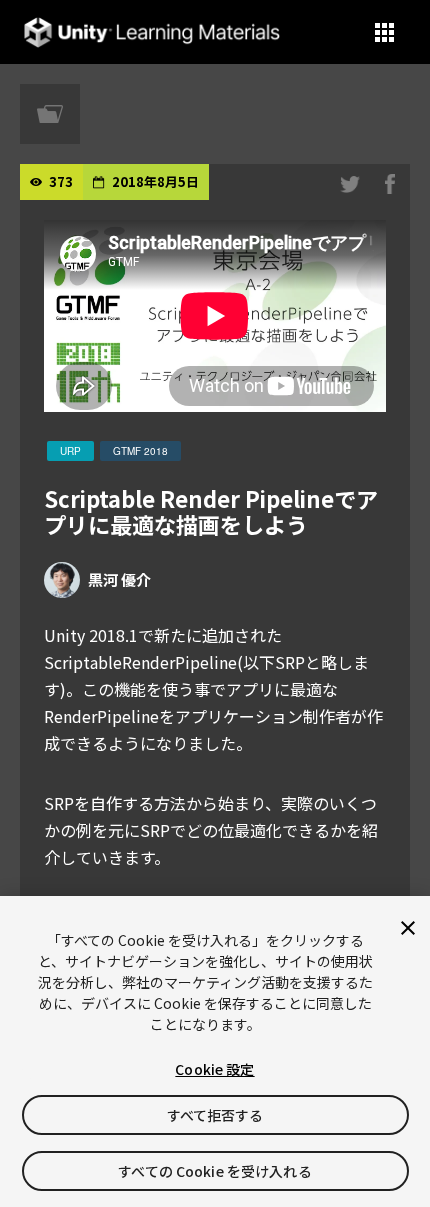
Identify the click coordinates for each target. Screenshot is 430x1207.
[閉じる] (408, 928)
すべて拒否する (215, 1115)
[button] (384, 32)
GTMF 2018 (140, 451)
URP (70, 451)
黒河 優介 (119, 579)
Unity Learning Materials (151, 32)
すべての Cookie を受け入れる (215, 1171)
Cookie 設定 (214, 1069)
